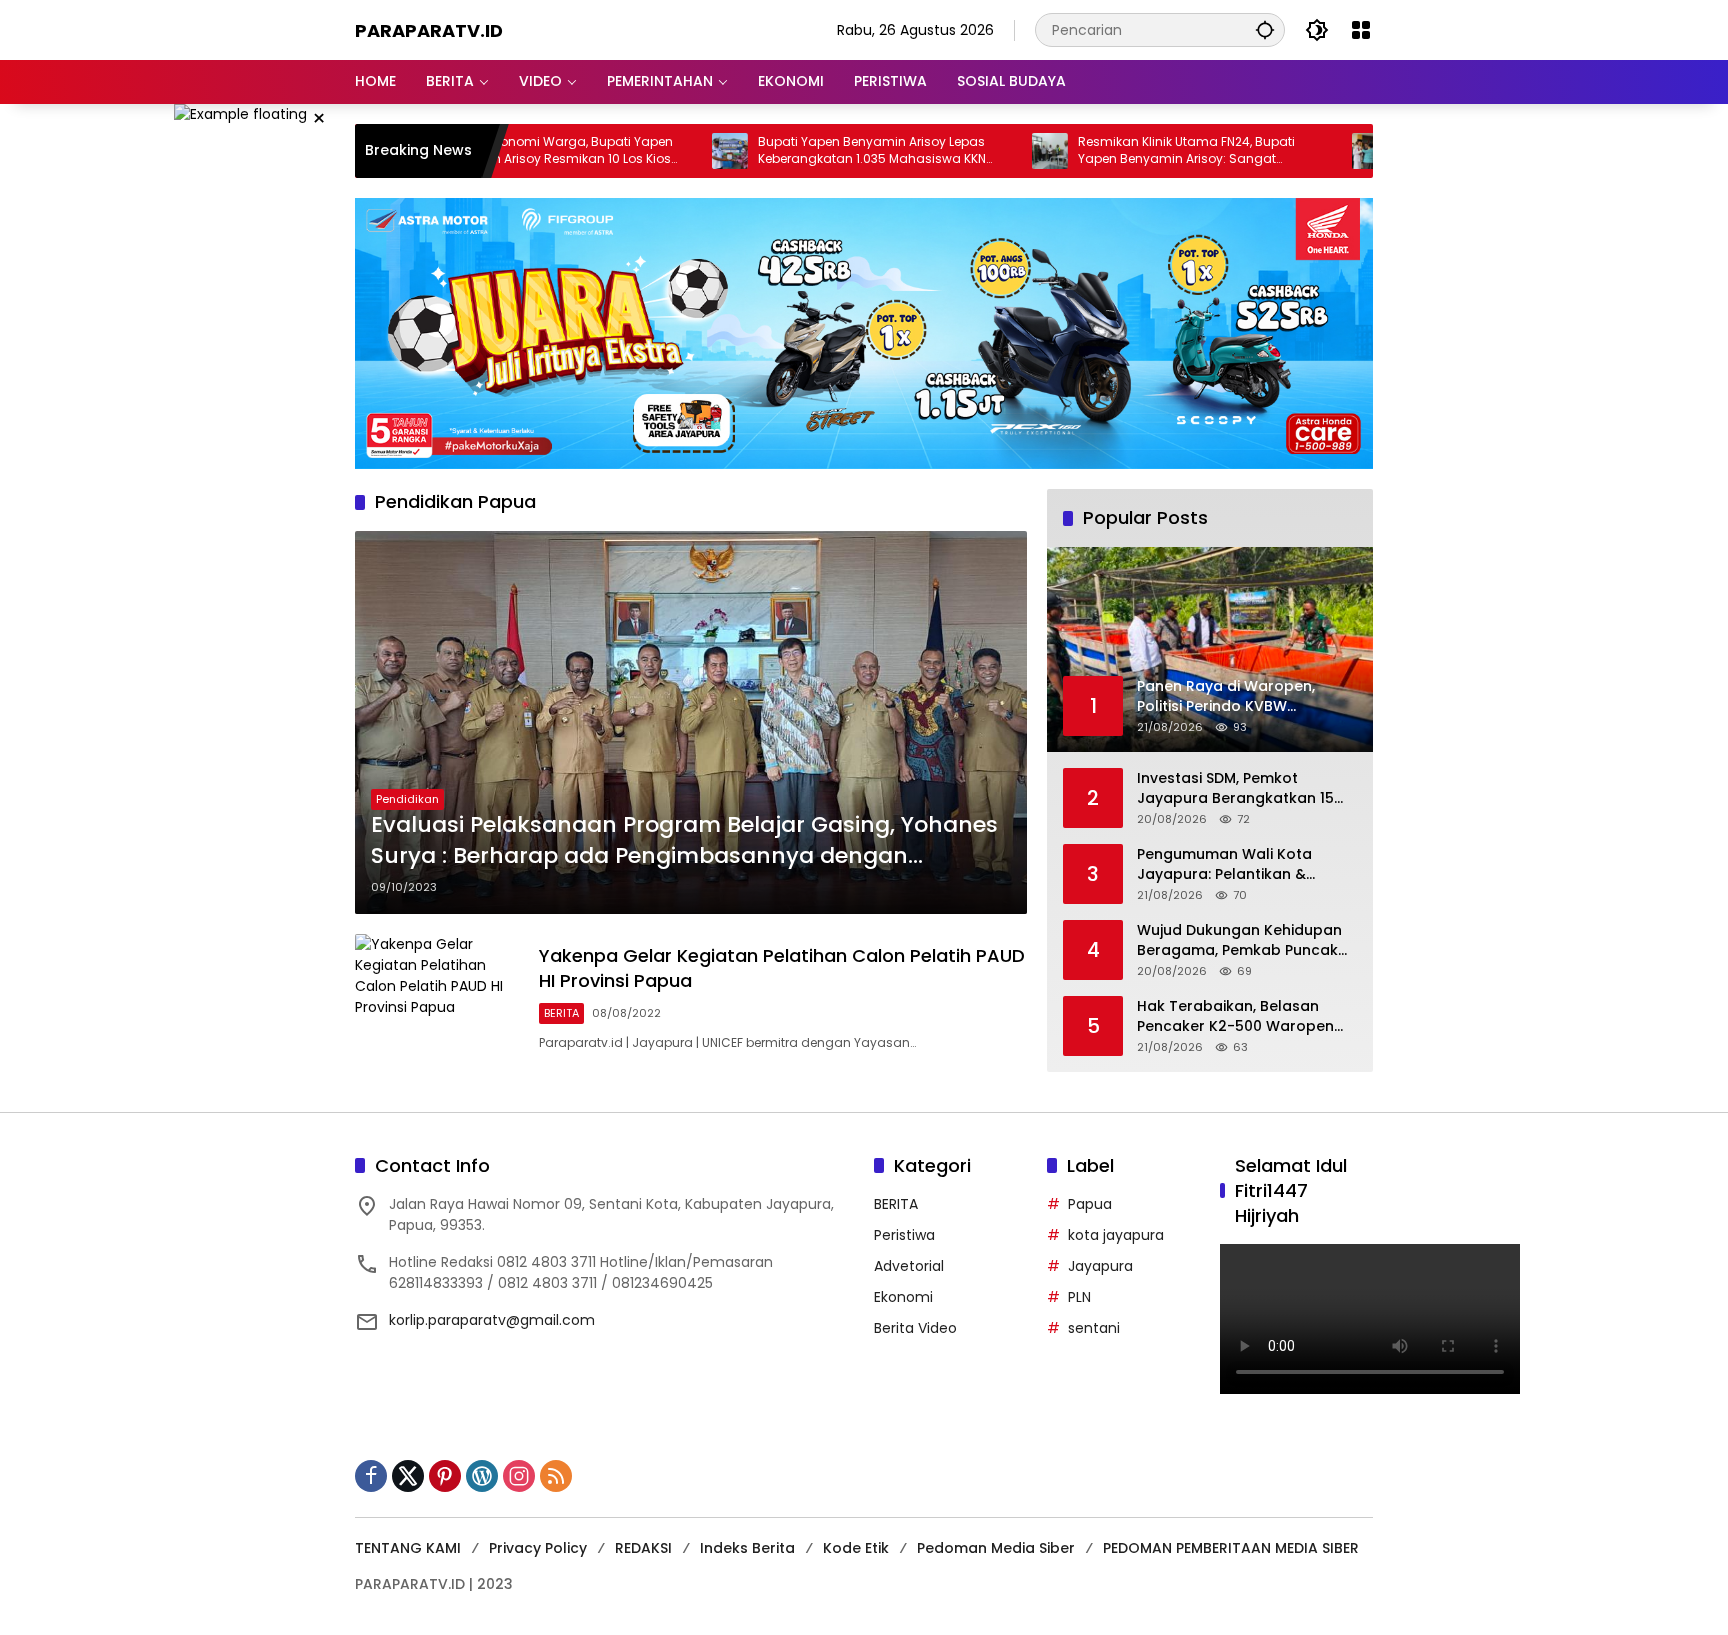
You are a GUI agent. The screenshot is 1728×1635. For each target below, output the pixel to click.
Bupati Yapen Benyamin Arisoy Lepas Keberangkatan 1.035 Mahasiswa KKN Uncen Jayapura (789, 151)
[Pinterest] (445, 1476)
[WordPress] (482, 1476)
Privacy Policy (538, 1548)
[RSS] (556, 1476)
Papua (1090, 1204)
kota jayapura (1116, 1235)
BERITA (561, 1013)
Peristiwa (904, 1235)
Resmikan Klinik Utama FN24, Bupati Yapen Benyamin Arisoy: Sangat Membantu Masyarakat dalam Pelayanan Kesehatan (1103, 151)
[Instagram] (519, 1476)
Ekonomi (903, 1297)
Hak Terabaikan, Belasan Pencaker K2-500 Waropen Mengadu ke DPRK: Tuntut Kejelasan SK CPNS (1235, 1016)
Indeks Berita (747, 1548)
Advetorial (909, 1266)
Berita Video (915, 1328)
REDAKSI (643, 1548)
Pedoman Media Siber (996, 1548)
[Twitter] (408, 1476)
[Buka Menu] (1361, 30)
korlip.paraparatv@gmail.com (492, 1320)
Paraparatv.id (429, 30)
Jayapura (1100, 1266)
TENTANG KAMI (408, 1548)
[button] (1265, 29)
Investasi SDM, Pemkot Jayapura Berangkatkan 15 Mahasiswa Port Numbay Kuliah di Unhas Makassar (1235, 788)
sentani (1094, 1328)
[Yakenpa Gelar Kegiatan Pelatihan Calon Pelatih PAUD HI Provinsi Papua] (439, 998)
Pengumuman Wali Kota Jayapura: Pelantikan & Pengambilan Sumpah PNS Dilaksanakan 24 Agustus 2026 (1232, 864)
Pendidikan (407, 799)
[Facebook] (371, 1476)
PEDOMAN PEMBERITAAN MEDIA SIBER (1231, 1548)
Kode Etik (856, 1548)
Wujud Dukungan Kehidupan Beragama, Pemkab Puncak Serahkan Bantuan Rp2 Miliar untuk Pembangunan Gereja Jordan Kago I (1241, 940)
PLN (1079, 1297)
